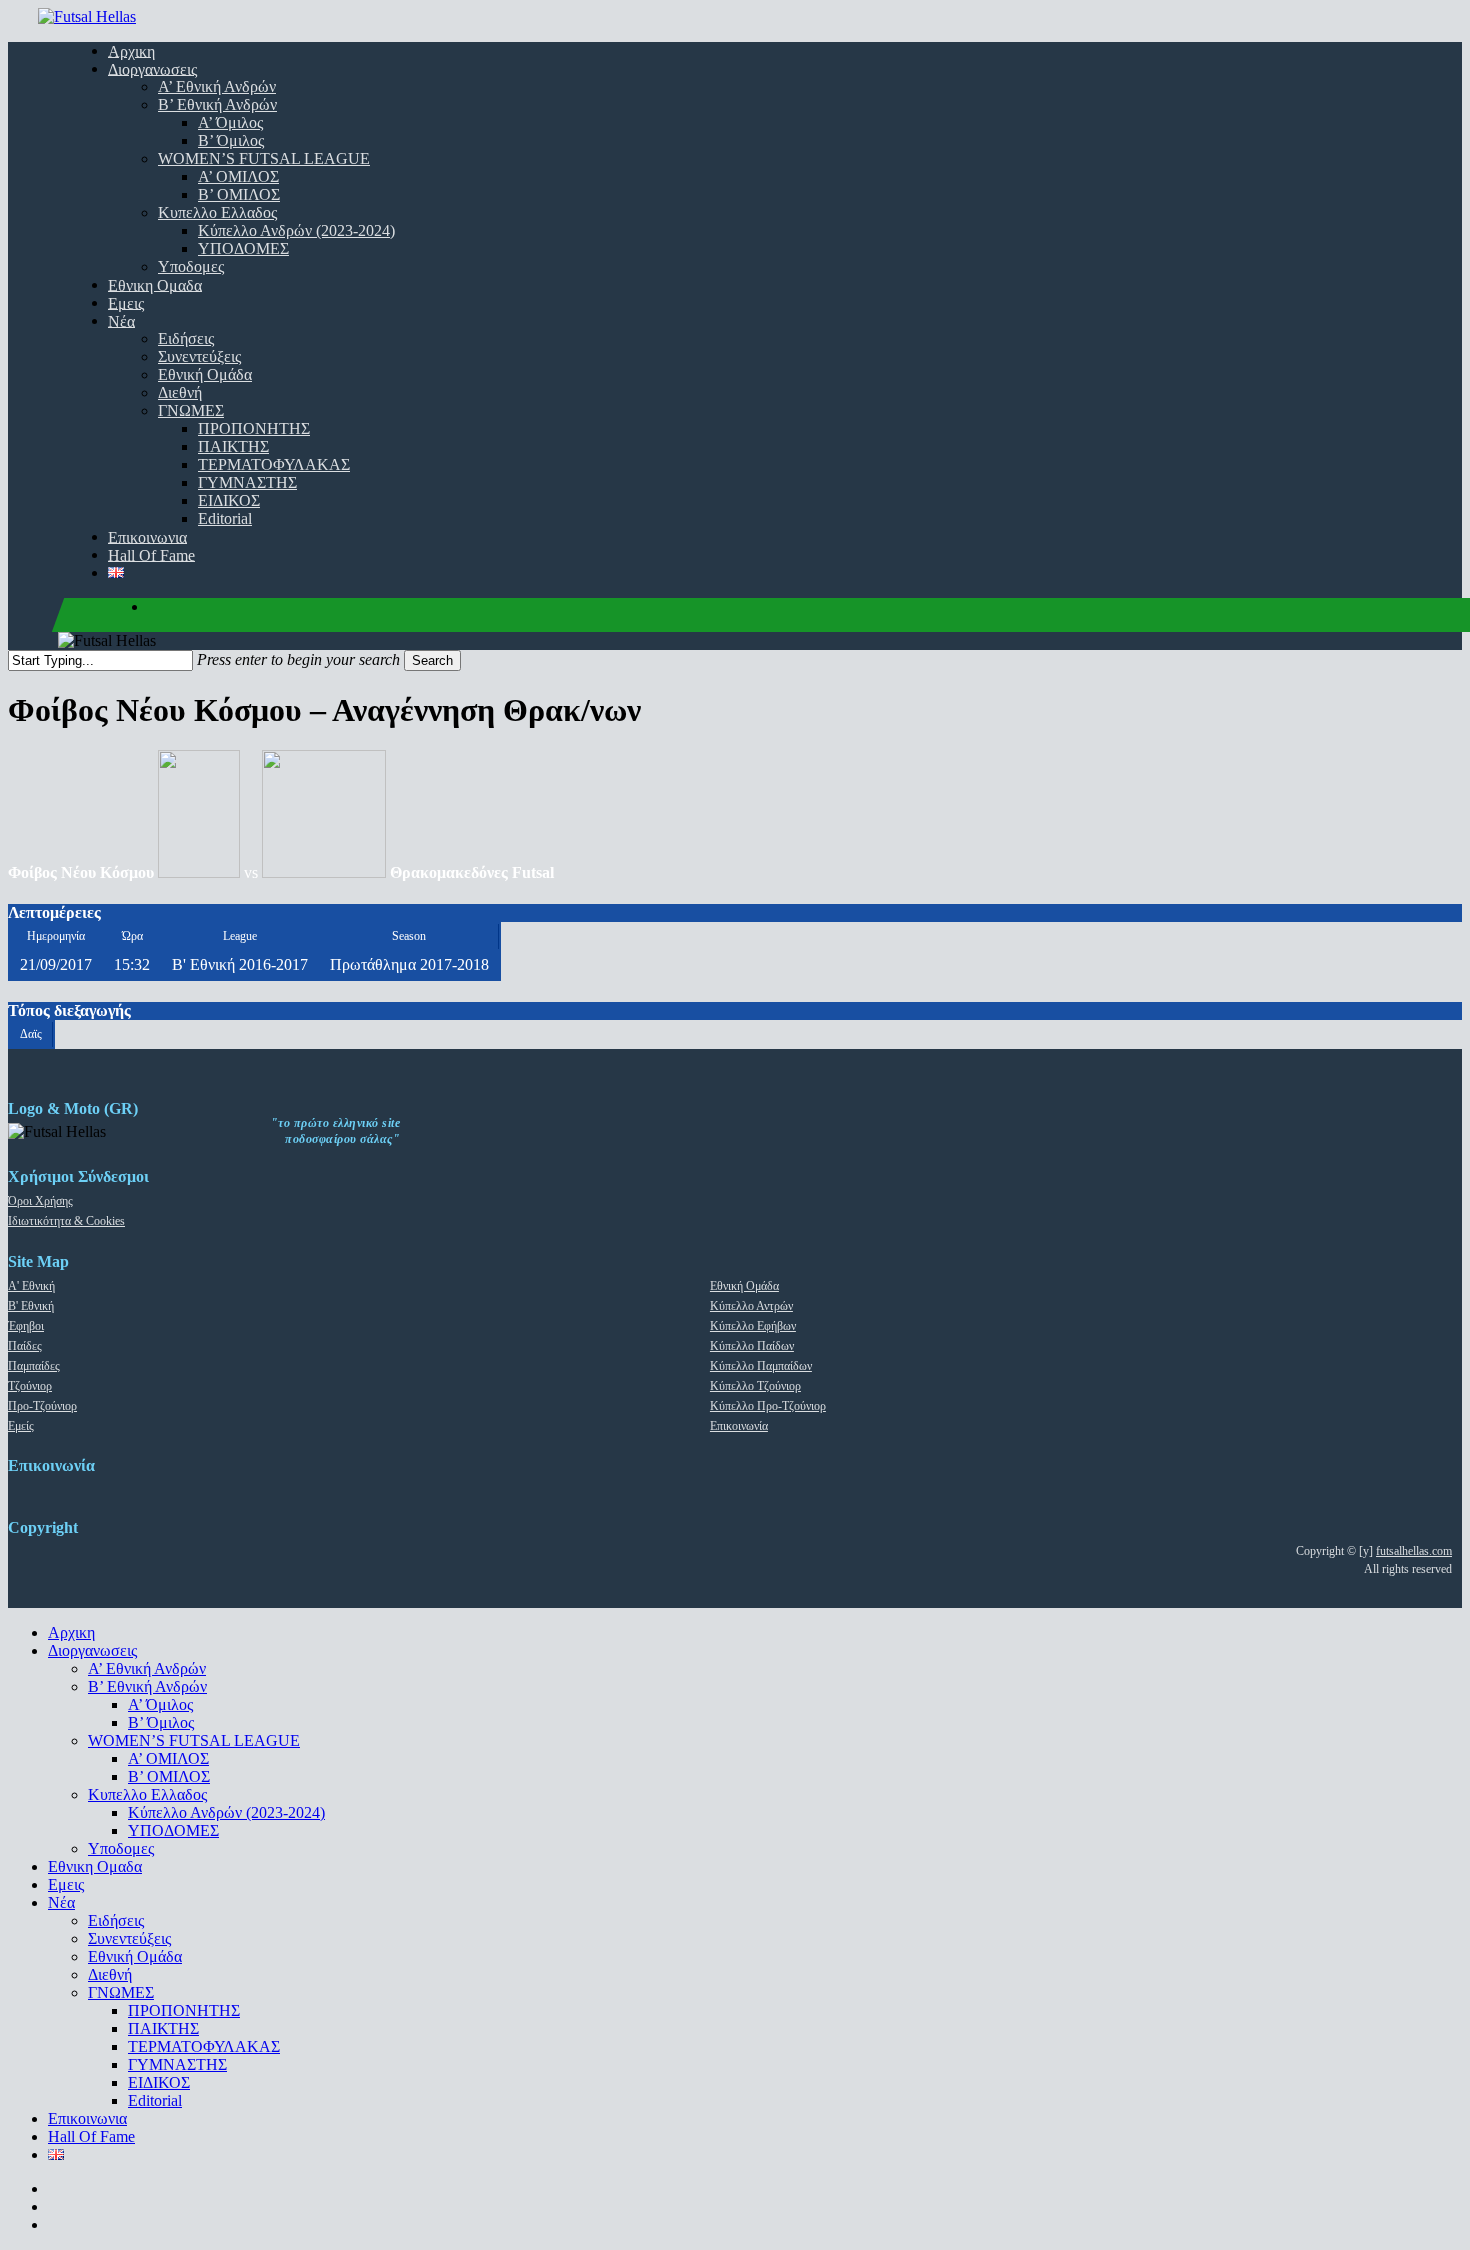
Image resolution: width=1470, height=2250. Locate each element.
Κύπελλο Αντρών (751, 1306)
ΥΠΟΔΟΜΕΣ (173, 1830)
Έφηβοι (26, 1326)
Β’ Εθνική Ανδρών (147, 1686)
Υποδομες (121, 1848)
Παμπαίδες (34, 1366)
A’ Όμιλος (160, 1704)
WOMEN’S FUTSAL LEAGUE (194, 1740)
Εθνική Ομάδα (744, 1286)
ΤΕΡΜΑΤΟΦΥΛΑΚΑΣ (204, 2046)
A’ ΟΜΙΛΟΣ (168, 1758)
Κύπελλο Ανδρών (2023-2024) (226, 1812)
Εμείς (21, 1426)
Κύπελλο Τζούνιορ (755, 1386)
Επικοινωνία (739, 1426)
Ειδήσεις (116, 1920)
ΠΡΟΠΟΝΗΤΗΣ (184, 2010)
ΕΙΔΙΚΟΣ (159, 2082)
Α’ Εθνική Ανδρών (147, 1668)
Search (432, 660)
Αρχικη (71, 1632)
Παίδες (25, 1346)
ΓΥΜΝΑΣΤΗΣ (177, 2064)
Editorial (155, 2100)
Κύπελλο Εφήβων (753, 1326)
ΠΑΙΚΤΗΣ (163, 2028)
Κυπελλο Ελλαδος (147, 1794)
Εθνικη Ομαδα (95, 1866)
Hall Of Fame (91, 2136)
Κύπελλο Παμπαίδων (761, 1366)
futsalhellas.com (1414, 1551)
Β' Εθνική (31, 1306)
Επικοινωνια (87, 2118)
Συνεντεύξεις (129, 1938)
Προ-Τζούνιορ (42, 1406)
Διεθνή (110, 1974)
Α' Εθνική (31, 1286)
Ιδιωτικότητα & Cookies (66, 1221)
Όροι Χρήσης (40, 1201)
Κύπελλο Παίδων (752, 1346)
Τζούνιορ (30, 1386)
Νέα (61, 1902)
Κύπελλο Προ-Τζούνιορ (768, 1406)
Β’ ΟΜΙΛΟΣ (169, 1776)
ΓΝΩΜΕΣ (121, 1992)
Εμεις (66, 1884)
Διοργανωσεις (92, 1650)
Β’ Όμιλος (161, 1722)
